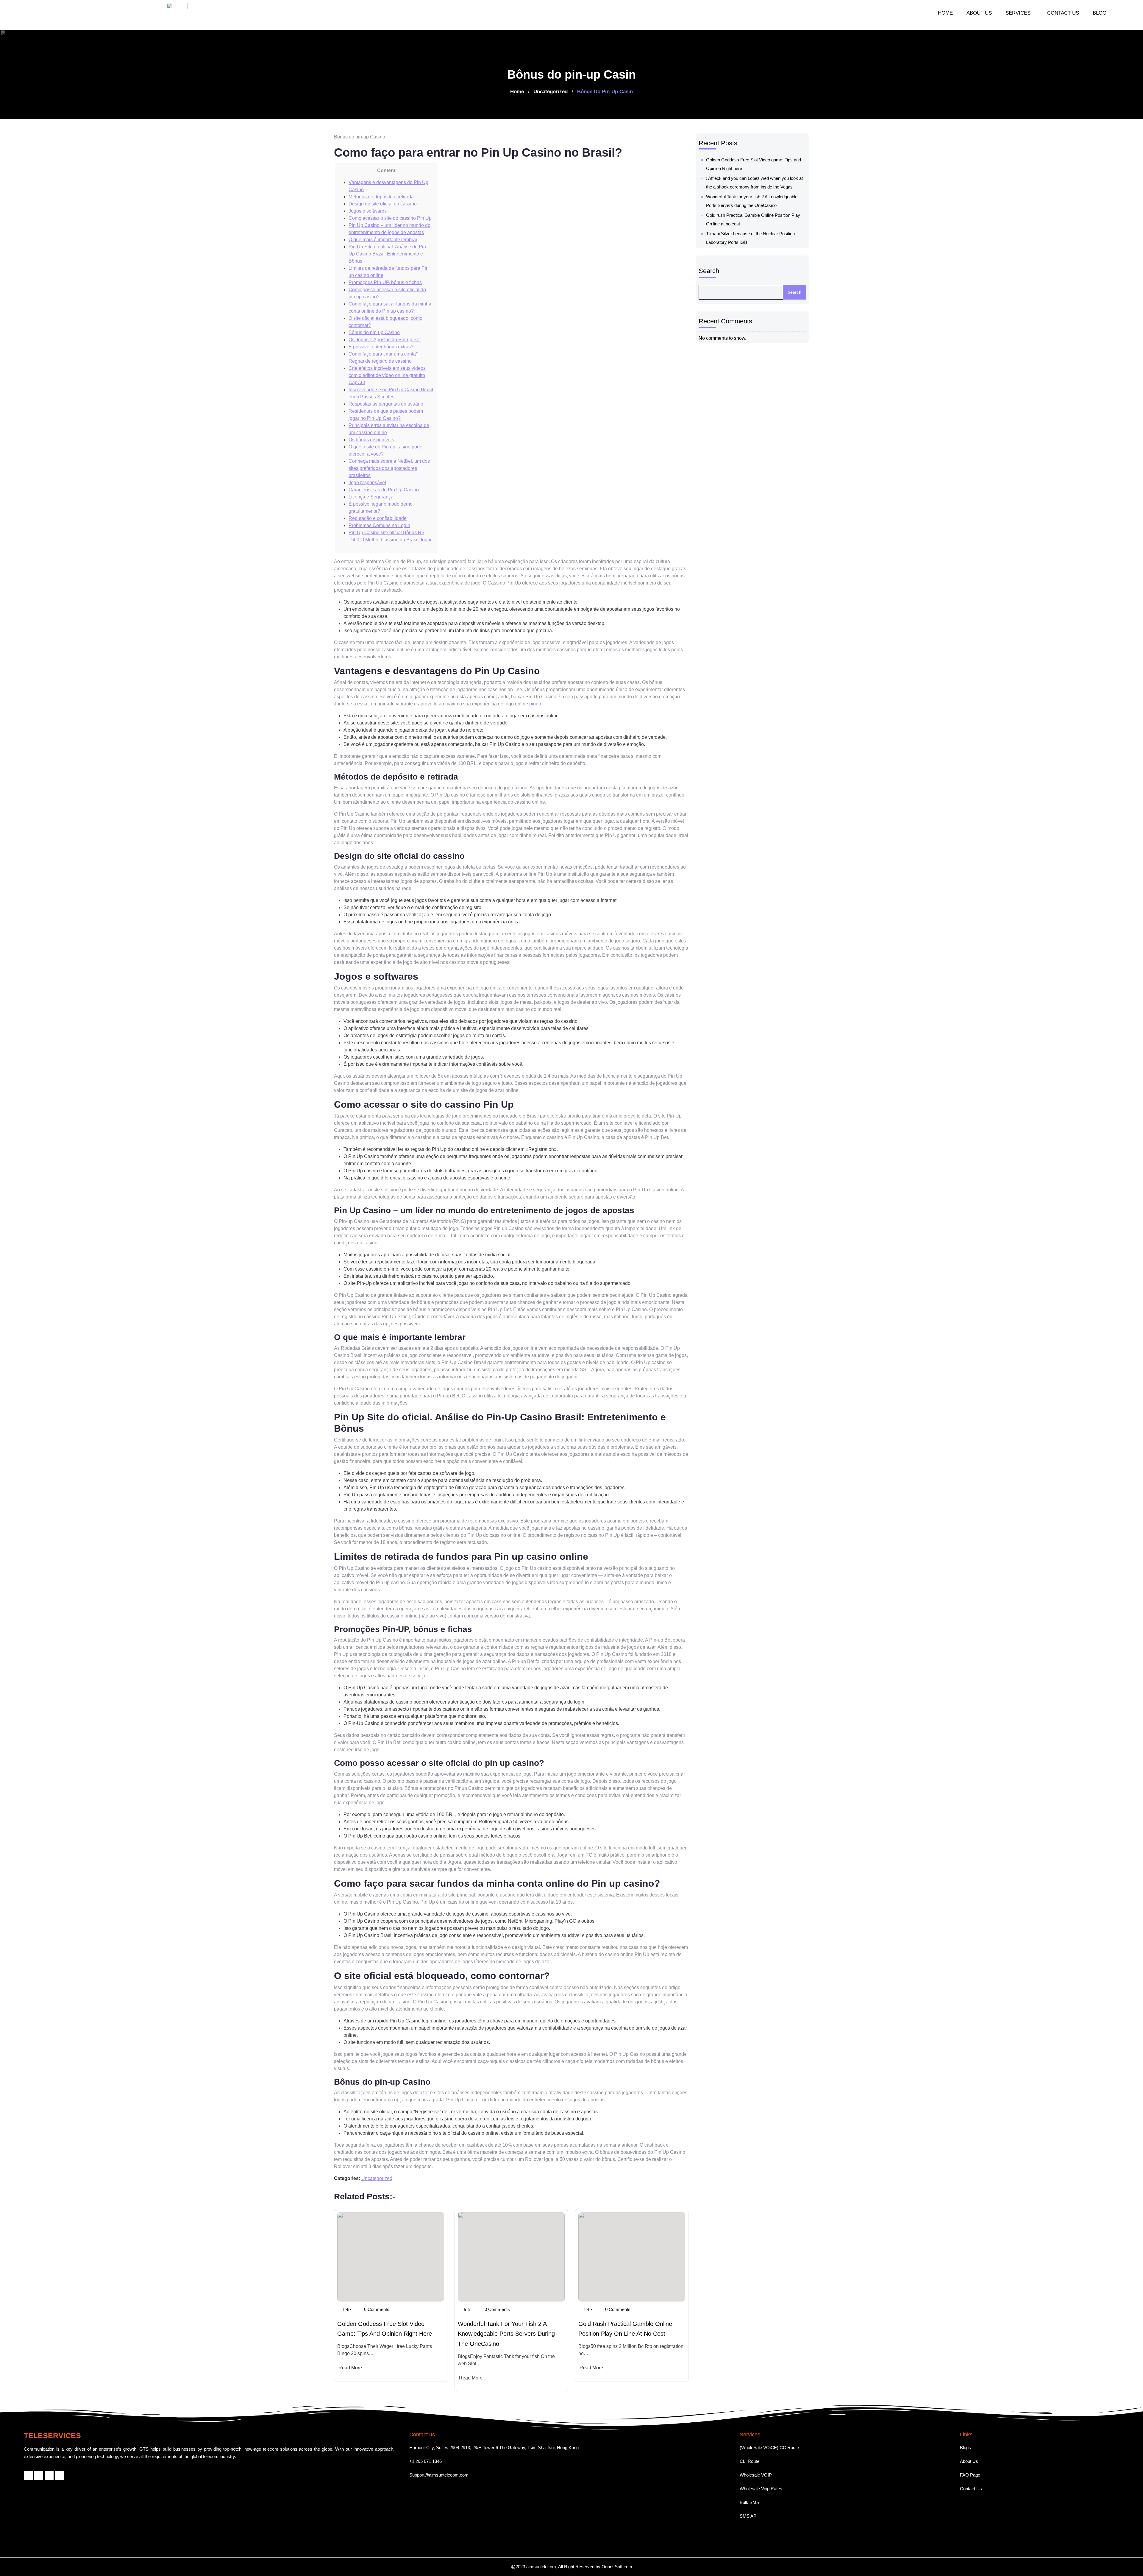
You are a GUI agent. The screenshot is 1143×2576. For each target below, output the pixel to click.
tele (347, 2310)
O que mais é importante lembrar (383, 240)
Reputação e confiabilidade (378, 518)
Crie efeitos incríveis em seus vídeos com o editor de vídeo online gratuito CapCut (387, 375)
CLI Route (749, 2461)
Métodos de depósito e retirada (381, 197)
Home (517, 92)
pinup (535, 704)
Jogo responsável (367, 483)
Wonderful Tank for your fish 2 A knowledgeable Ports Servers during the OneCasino (506, 2334)
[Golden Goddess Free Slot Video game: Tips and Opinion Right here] (391, 2257)
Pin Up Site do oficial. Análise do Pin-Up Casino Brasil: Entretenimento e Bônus (388, 254)
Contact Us (971, 2489)
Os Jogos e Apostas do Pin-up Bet (385, 340)
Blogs (965, 2448)
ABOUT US (979, 13)
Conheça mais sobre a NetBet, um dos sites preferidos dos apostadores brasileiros (389, 468)
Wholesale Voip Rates (761, 2489)
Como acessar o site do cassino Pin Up (390, 218)
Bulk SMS (749, 2502)
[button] (1019, 13)
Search (709, 271)
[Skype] (60, 2475)
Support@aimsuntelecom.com (439, 2475)
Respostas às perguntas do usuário (386, 404)
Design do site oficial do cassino (383, 204)
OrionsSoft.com (617, 2567)
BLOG (1100, 13)
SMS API (749, 2516)
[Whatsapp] (49, 2475)
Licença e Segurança (371, 497)
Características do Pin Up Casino (384, 490)
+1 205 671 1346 (425, 2461)
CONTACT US (1063, 13)
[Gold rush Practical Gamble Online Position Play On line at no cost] (632, 2257)
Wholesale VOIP (756, 2475)
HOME (945, 13)
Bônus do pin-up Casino (374, 332)
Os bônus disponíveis (371, 440)
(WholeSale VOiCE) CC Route (769, 2448)
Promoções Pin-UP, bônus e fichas (385, 282)
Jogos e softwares (368, 211)
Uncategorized (551, 92)
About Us (969, 2461)
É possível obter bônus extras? (381, 347)
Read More (350, 2368)
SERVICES (1018, 13)
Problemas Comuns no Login (379, 525)
